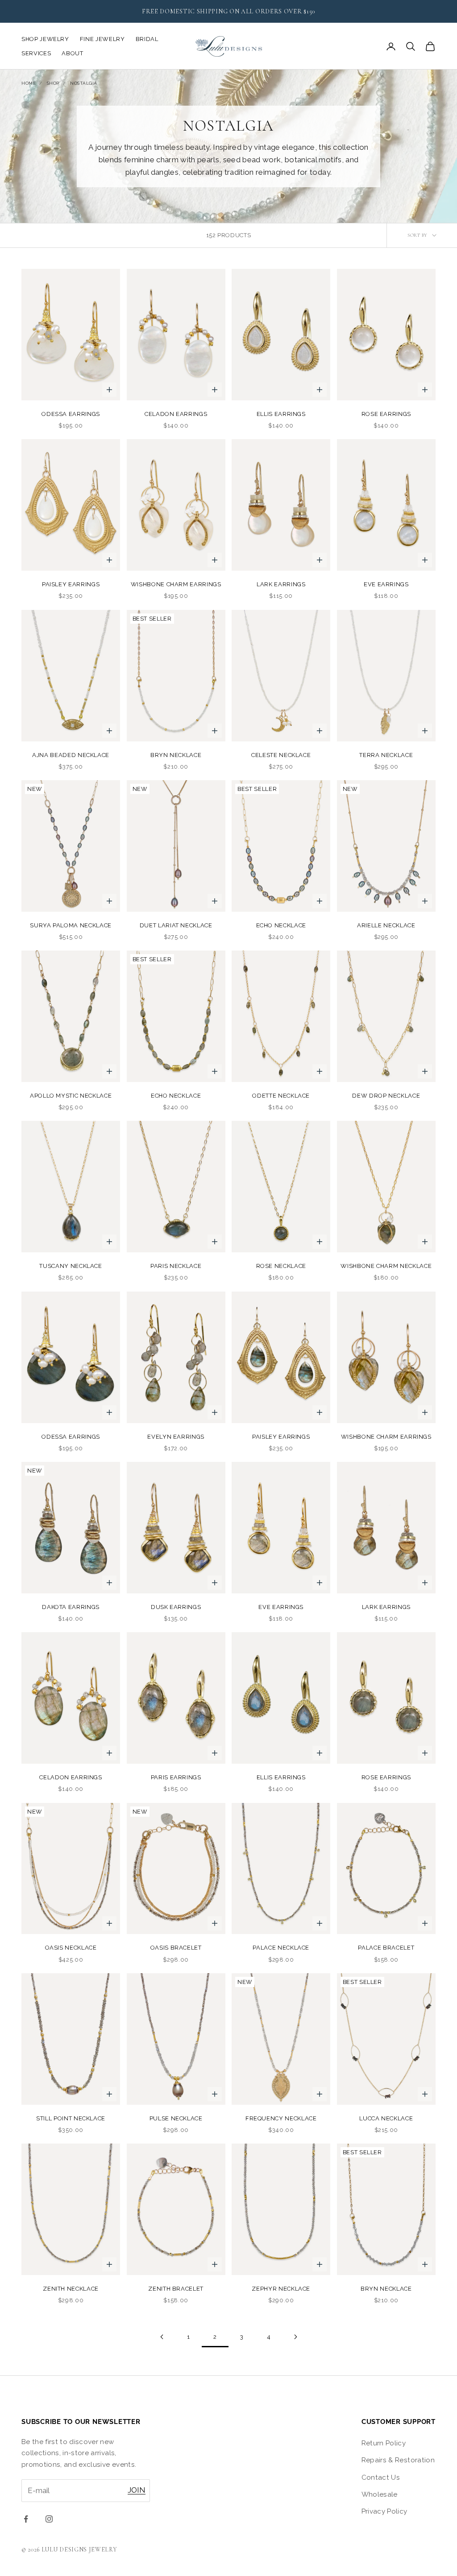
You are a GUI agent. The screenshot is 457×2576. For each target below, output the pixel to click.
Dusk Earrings (176, 1607)
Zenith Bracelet (176, 2289)
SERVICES (36, 53)
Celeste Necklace (281, 755)
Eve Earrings (386, 584)
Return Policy (384, 2443)
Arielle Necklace (386, 925)
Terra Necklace (386, 755)
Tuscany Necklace (71, 1266)
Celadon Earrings (176, 414)
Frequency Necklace (281, 2118)
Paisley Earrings (71, 584)
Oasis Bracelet (176, 1948)
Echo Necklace (281, 925)
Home (29, 83)
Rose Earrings (386, 414)
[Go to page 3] (295, 2337)
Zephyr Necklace (281, 2289)
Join (137, 2490)
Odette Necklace (281, 1096)
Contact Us (381, 2477)
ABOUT (72, 53)
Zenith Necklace (71, 2289)
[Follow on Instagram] (49, 2519)
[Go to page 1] (162, 2337)
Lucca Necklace (386, 2118)
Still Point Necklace (71, 2118)
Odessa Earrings (71, 414)
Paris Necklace (176, 1266)
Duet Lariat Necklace (176, 925)
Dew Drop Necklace (386, 1096)
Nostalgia (84, 83)
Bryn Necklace (176, 755)
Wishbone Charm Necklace (386, 1266)
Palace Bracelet (386, 1948)
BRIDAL (147, 39)
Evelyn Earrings (176, 1437)
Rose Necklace (281, 1266)
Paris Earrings (176, 1777)
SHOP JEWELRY (45, 39)
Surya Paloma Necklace (71, 925)
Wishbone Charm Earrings (176, 584)
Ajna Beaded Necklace (71, 755)
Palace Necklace (281, 1948)
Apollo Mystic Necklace (71, 1096)
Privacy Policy (384, 2511)
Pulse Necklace (176, 2118)
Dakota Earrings (71, 1607)
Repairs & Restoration (398, 2460)
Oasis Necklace (71, 1948)
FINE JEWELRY (102, 39)
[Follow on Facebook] (26, 2519)
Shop (53, 83)
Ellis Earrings (281, 414)
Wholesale (380, 2494)
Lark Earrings (281, 584)
